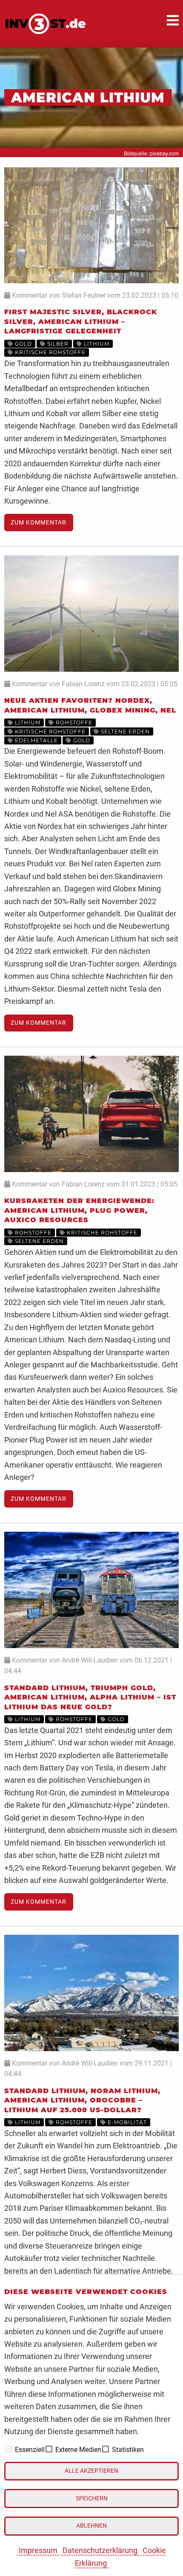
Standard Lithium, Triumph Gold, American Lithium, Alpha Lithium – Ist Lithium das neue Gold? (90, 1697)
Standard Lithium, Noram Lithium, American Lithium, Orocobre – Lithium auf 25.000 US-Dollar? (82, 2100)
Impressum (38, 2550)
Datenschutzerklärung (100, 2550)
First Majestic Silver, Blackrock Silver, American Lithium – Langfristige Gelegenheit (81, 321)
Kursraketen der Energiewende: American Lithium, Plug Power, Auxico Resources (79, 1210)
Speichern (92, 2498)
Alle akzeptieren (91, 2471)
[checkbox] (9, 2449)
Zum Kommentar (39, 523)
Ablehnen (91, 2526)
